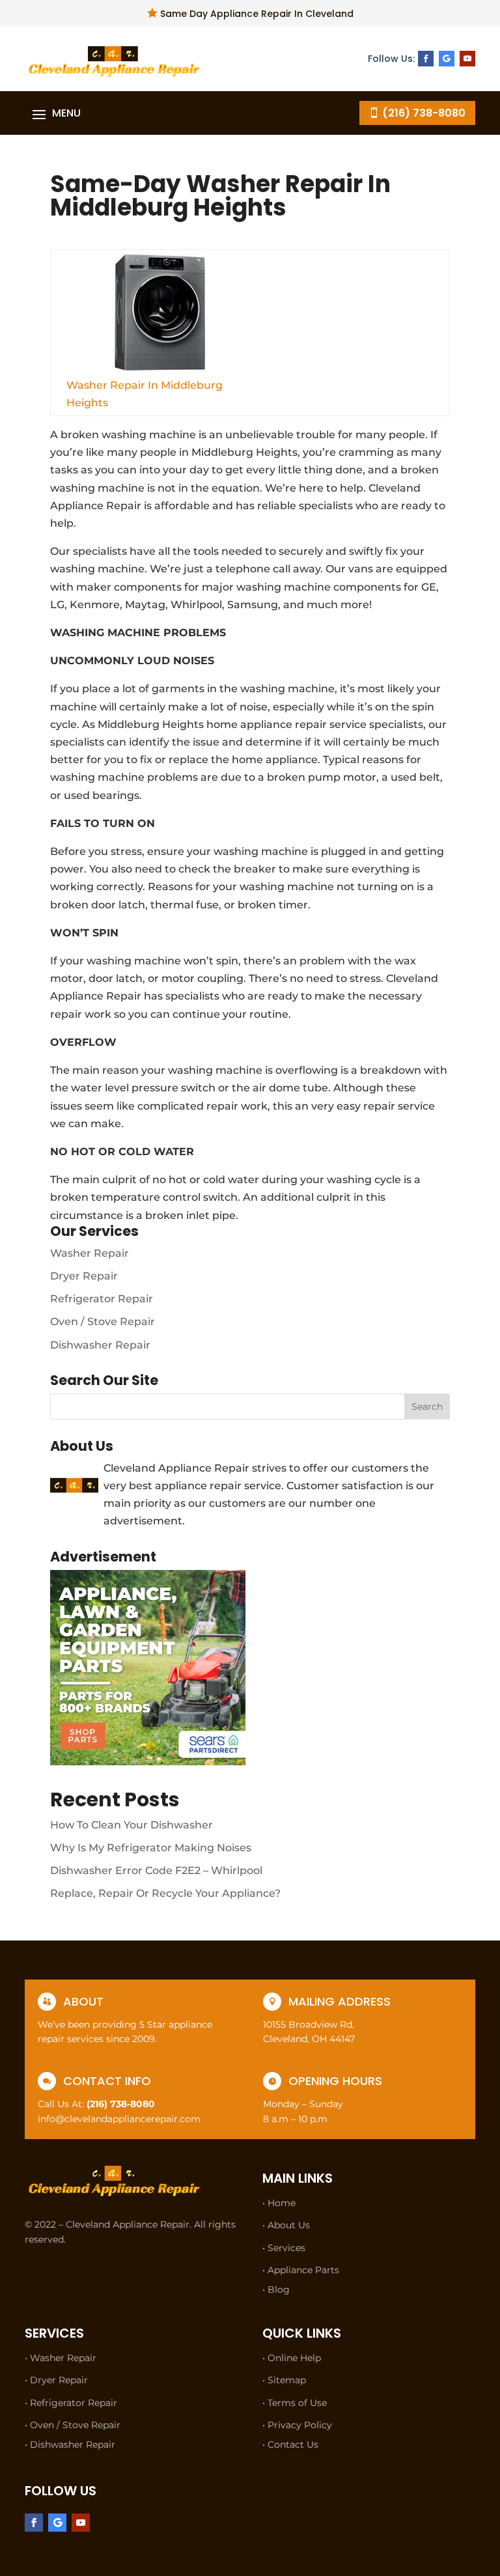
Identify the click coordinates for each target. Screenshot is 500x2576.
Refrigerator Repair (102, 1299)
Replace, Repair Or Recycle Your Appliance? (165, 1893)
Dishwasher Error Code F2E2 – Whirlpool (156, 1870)
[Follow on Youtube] (467, 59)
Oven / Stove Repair (103, 1322)
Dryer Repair (84, 1276)
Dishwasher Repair (100, 1345)
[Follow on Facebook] (426, 59)
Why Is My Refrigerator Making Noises (151, 1848)
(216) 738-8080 (424, 113)
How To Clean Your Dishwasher (132, 1825)
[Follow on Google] (447, 59)
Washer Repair (90, 1253)
